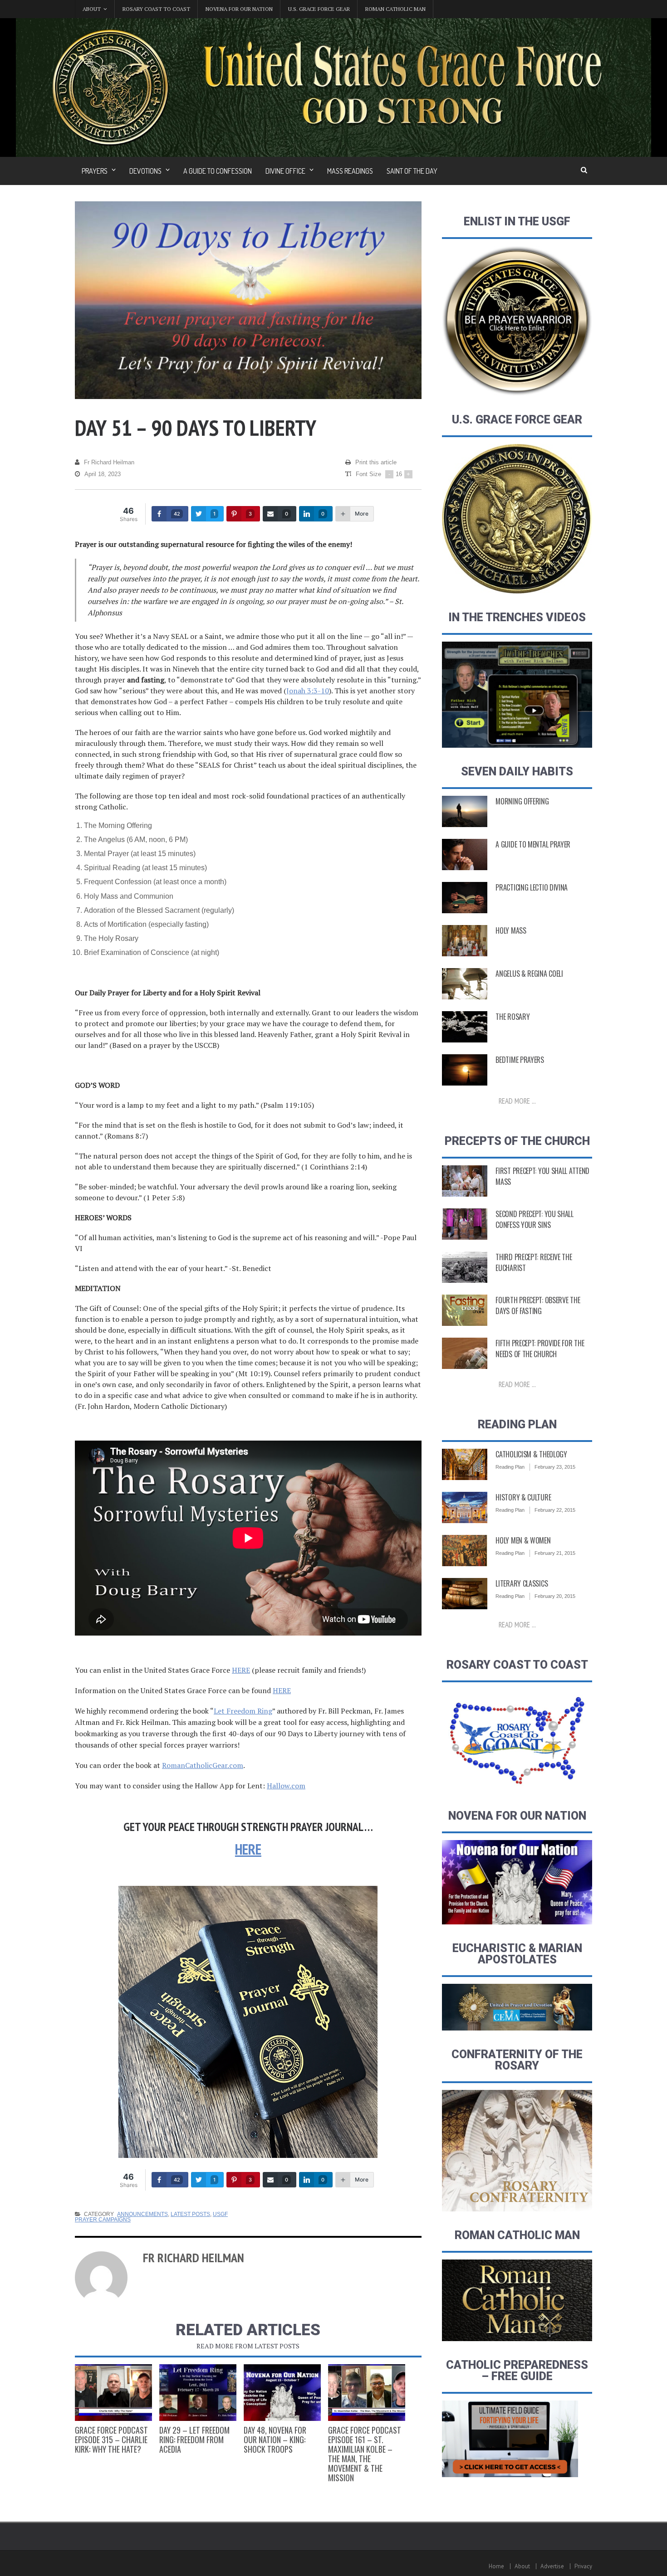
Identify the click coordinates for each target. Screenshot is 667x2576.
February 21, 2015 (555, 1553)
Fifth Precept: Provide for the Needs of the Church (540, 1349)
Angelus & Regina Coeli (529, 974)
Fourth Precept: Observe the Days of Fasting (538, 1305)
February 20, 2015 (555, 1596)
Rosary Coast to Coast (156, 9)
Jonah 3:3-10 (308, 691)
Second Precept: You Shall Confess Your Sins (535, 1219)
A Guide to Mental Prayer (533, 844)
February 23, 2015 (555, 1467)
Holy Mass (511, 930)
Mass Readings (350, 171)
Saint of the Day (412, 171)
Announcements (142, 2214)
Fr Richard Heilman (109, 462)
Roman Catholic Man (395, 9)
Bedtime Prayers (520, 1060)
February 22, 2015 (555, 1510)
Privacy (583, 2566)
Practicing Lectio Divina (532, 887)
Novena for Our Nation (239, 9)
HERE (241, 1670)
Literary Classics (522, 1583)
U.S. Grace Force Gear (319, 9)
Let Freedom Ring (243, 1711)
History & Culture (523, 1497)
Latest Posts (190, 2214)
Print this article (376, 462)
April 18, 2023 (103, 474)
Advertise (552, 2566)
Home (496, 2566)
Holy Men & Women (523, 1540)
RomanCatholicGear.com (203, 1765)
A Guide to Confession (218, 171)
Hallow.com (286, 1786)
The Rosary (513, 1017)
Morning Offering (522, 801)
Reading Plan (510, 1467)
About (522, 2566)
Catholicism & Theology (531, 1454)
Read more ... (517, 1101)
